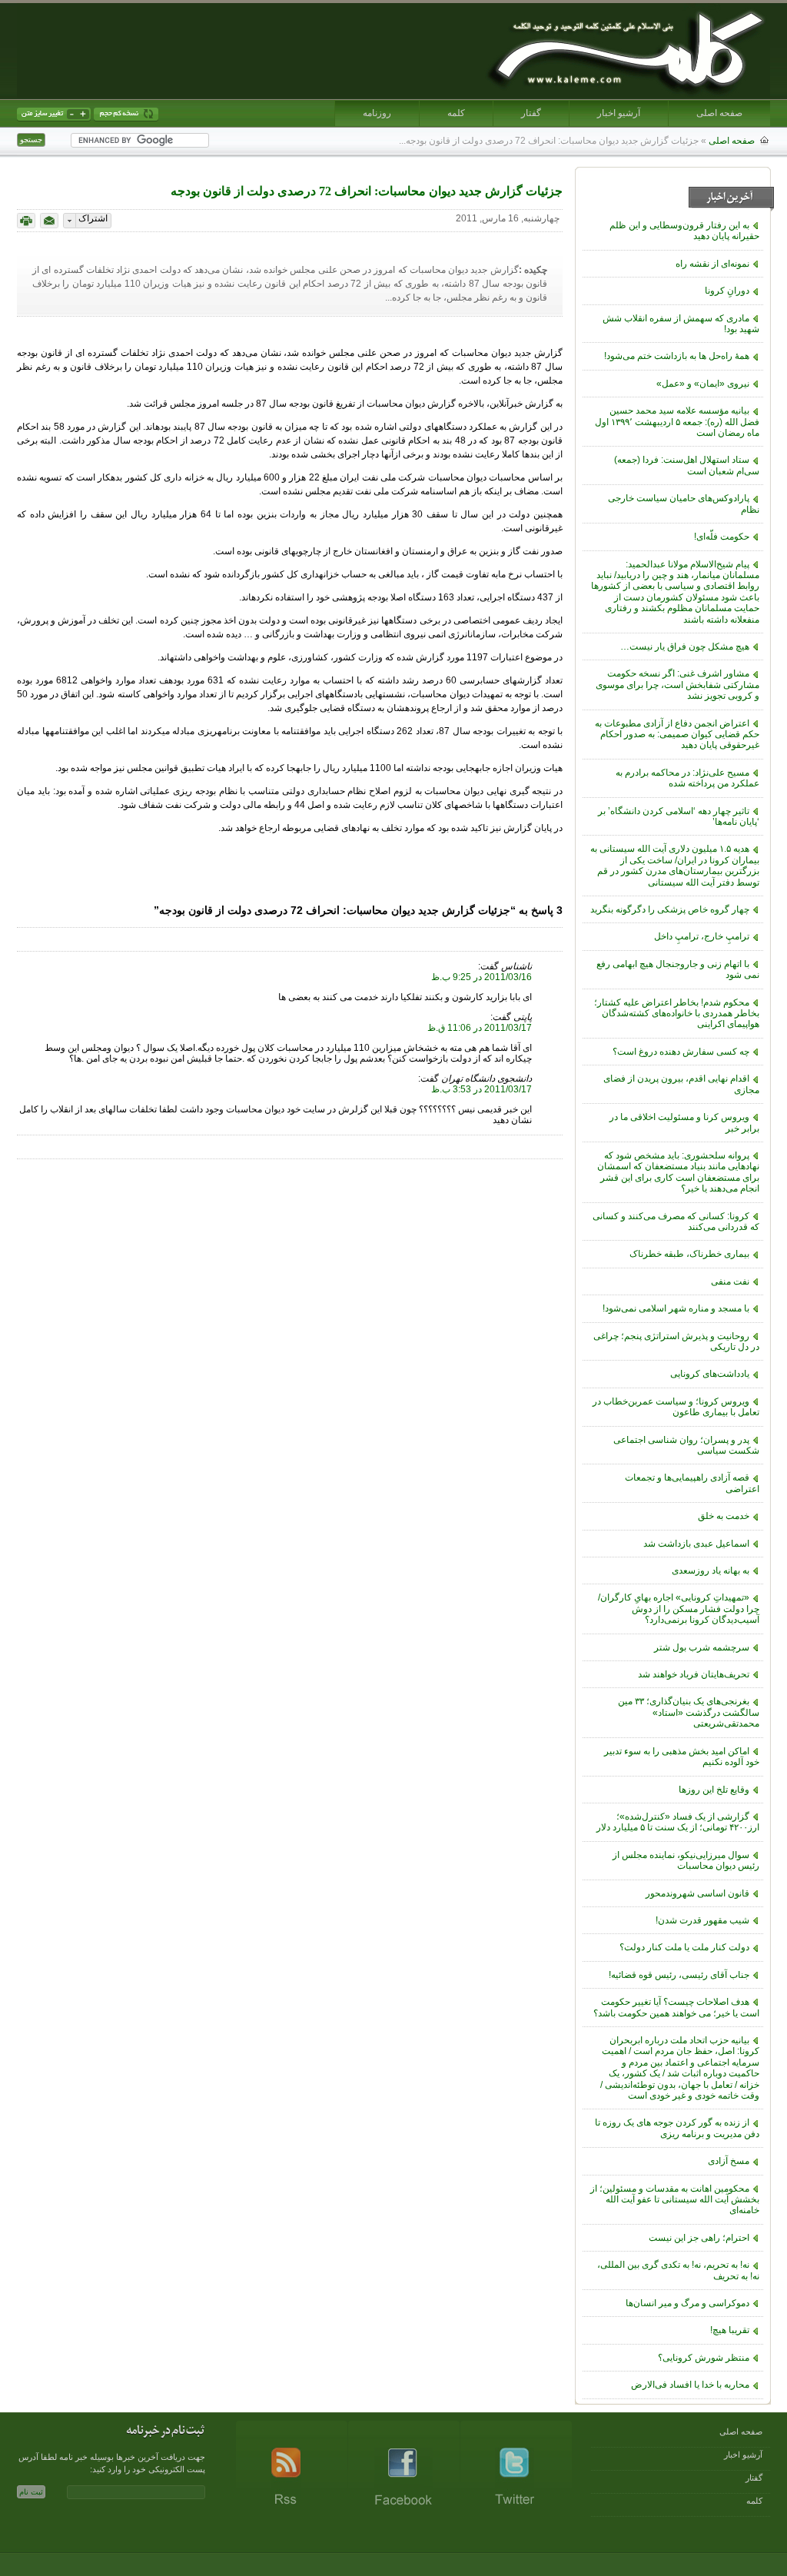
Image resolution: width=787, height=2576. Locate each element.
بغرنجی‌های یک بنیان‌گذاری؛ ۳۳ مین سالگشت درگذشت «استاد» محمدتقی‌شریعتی (689, 1712)
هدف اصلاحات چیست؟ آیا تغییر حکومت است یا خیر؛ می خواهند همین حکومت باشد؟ (676, 2007)
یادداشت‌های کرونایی (710, 1374)
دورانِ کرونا (727, 291)
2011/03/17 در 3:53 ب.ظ (481, 1089)
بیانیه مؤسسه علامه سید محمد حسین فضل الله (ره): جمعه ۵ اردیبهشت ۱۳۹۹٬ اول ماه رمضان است (677, 422)
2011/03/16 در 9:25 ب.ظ (481, 977)
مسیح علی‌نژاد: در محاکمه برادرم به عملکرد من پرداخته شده (687, 778)
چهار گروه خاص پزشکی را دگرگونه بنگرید (670, 909)
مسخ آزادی (729, 2161)
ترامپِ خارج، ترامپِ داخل (702, 936)
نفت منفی (730, 1281)
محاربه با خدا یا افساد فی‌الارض (690, 2385)
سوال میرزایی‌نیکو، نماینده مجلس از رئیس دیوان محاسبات (686, 1860)
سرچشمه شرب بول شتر (702, 1647)
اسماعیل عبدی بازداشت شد (696, 1544)
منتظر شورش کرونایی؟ (704, 2358)
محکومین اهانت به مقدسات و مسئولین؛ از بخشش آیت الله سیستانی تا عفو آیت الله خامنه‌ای (675, 2200)
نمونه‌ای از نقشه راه (712, 264)
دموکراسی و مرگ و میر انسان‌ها (687, 2303)
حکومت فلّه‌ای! (722, 537)
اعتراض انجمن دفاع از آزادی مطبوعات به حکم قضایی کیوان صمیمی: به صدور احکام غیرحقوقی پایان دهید (677, 735)
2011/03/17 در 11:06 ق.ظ (480, 1028)
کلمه (456, 113)
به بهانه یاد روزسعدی (711, 1571)
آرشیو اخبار (619, 113)
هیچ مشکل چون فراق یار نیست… (685, 646)
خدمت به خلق (724, 1516)
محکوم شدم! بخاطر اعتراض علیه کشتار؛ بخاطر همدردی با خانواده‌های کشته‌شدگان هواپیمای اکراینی (677, 1014)
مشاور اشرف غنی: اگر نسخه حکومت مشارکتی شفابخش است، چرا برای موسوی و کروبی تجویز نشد (677, 685)
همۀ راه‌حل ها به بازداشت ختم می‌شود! (677, 356)
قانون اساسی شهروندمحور (697, 1893)
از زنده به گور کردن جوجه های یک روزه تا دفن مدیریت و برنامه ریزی (677, 2128)
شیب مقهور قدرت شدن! (702, 1920)
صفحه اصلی (719, 113)
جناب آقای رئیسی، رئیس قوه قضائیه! (679, 1975)
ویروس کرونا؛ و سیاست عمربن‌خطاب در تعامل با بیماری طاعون (676, 1407)
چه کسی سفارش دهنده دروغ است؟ (681, 1052)
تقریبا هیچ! (730, 2330)
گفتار (531, 113)
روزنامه (377, 113)
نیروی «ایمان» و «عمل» (703, 384)
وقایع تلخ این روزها (714, 1790)
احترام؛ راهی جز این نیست (699, 2238)
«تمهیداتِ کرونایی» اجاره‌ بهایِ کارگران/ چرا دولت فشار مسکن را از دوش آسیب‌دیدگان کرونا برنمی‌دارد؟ (679, 1609)
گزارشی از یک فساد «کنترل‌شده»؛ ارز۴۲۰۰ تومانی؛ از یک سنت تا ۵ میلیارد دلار (678, 1822)
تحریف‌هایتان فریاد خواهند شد (694, 1674)
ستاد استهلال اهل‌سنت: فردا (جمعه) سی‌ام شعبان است (687, 465)
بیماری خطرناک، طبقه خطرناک (689, 1254)
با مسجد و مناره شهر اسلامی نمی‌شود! (676, 1308)
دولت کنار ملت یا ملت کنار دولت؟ (684, 1947)
